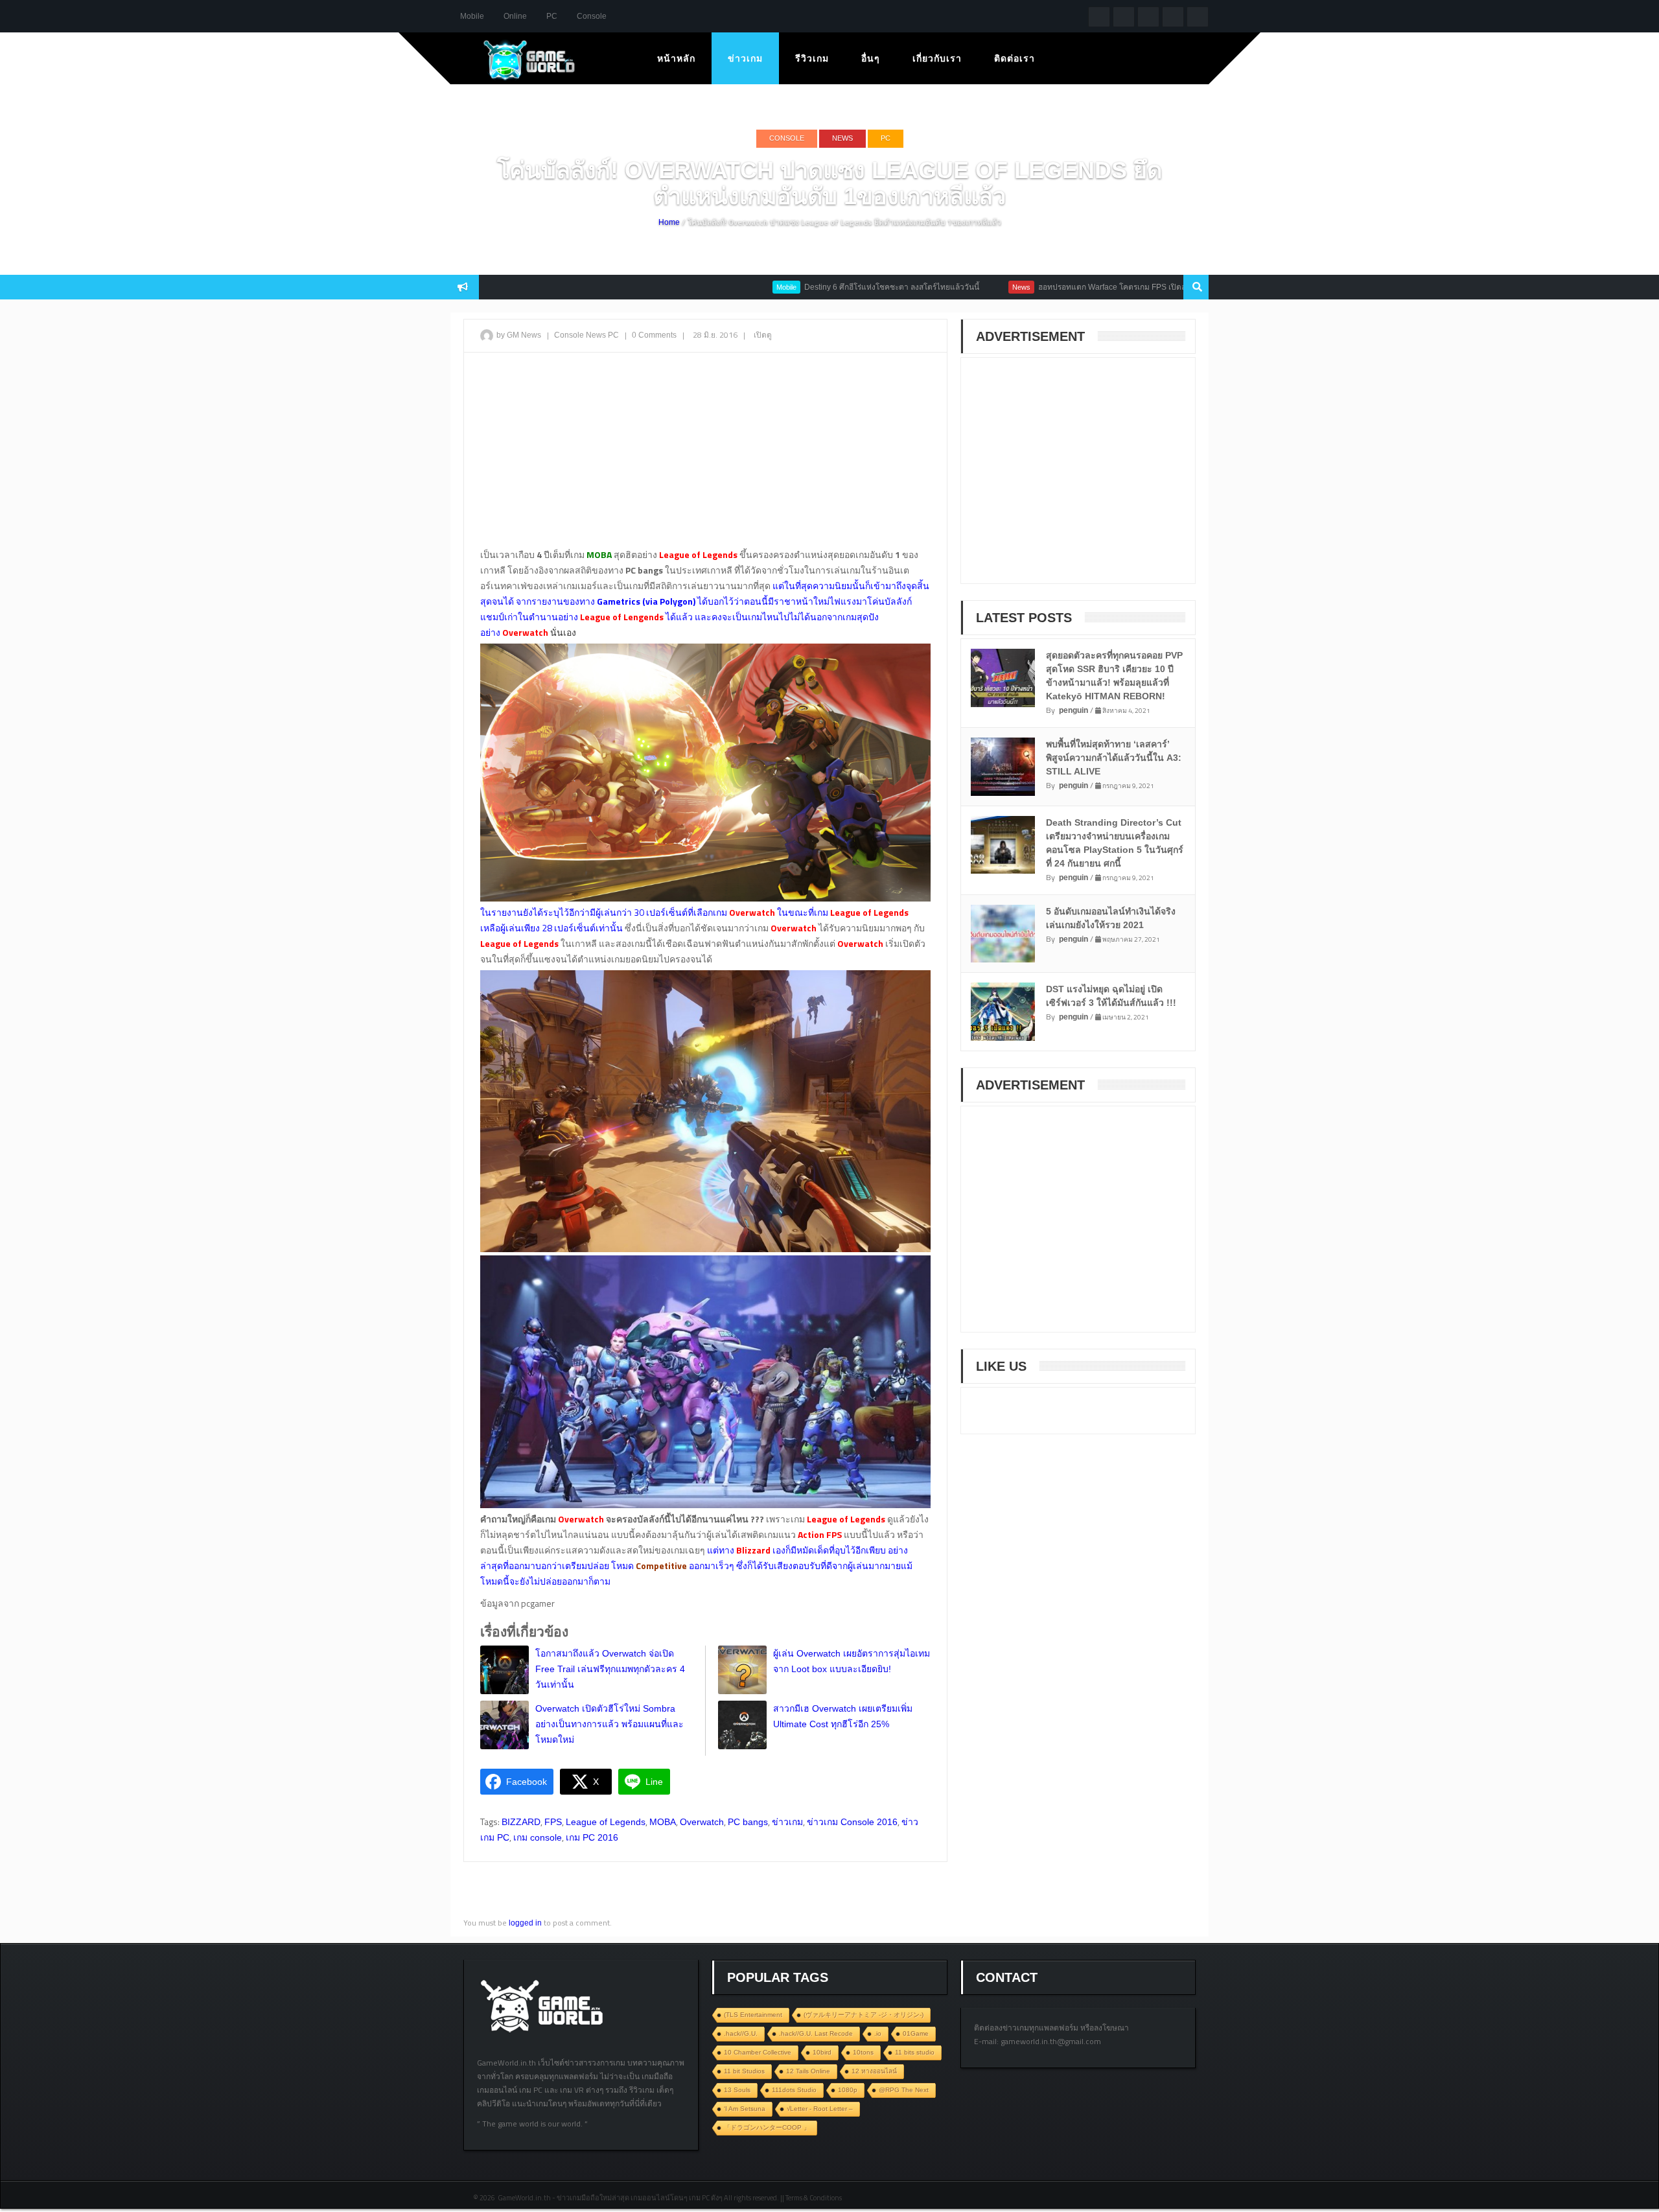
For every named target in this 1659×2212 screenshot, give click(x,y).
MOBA (663, 1822)
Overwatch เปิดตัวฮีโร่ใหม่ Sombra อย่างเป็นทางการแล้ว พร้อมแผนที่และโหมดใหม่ (609, 1724)
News (842, 138)
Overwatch (702, 1822)
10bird (822, 2052)
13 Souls (737, 2090)
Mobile (472, 16)
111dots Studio (794, 2090)
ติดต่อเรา (1015, 58)
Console (592, 16)
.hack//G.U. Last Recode (816, 2033)
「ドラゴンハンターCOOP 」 (767, 2127)
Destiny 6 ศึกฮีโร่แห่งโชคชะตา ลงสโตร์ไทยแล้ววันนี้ (817, 287)
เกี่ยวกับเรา (937, 58)
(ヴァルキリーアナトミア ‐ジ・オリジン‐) (864, 2015)
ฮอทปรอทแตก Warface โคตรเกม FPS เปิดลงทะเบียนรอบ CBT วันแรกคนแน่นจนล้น (1104, 287)
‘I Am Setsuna (745, 2109)
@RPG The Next (904, 2090)
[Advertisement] (705, 456)
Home (669, 222)
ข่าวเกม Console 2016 (852, 1822)
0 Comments (654, 335)
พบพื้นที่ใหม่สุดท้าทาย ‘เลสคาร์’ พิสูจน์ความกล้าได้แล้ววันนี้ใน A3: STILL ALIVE (1114, 758)
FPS (553, 1822)
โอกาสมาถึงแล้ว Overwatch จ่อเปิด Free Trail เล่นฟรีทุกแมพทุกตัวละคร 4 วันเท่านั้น (610, 1669)
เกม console (538, 1837)
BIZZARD (521, 1822)
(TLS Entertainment (753, 2015)
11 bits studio (915, 2052)
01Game (916, 2033)
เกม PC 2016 (592, 1837)
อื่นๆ (871, 58)
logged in (525, 1923)
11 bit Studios (744, 2071)
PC (552, 16)
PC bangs (748, 1822)
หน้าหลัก (676, 58)
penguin (1073, 710)
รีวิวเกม (812, 58)
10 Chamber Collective (758, 2052)
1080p (848, 2090)
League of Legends (606, 1822)
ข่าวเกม (745, 58)
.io (878, 2033)
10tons (863, 2052)
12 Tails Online (808, 2071)
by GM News (519, 335)
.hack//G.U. (741, 2033)
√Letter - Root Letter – (820, 2109)
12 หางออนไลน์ (874, 2071)
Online (515, 16)
